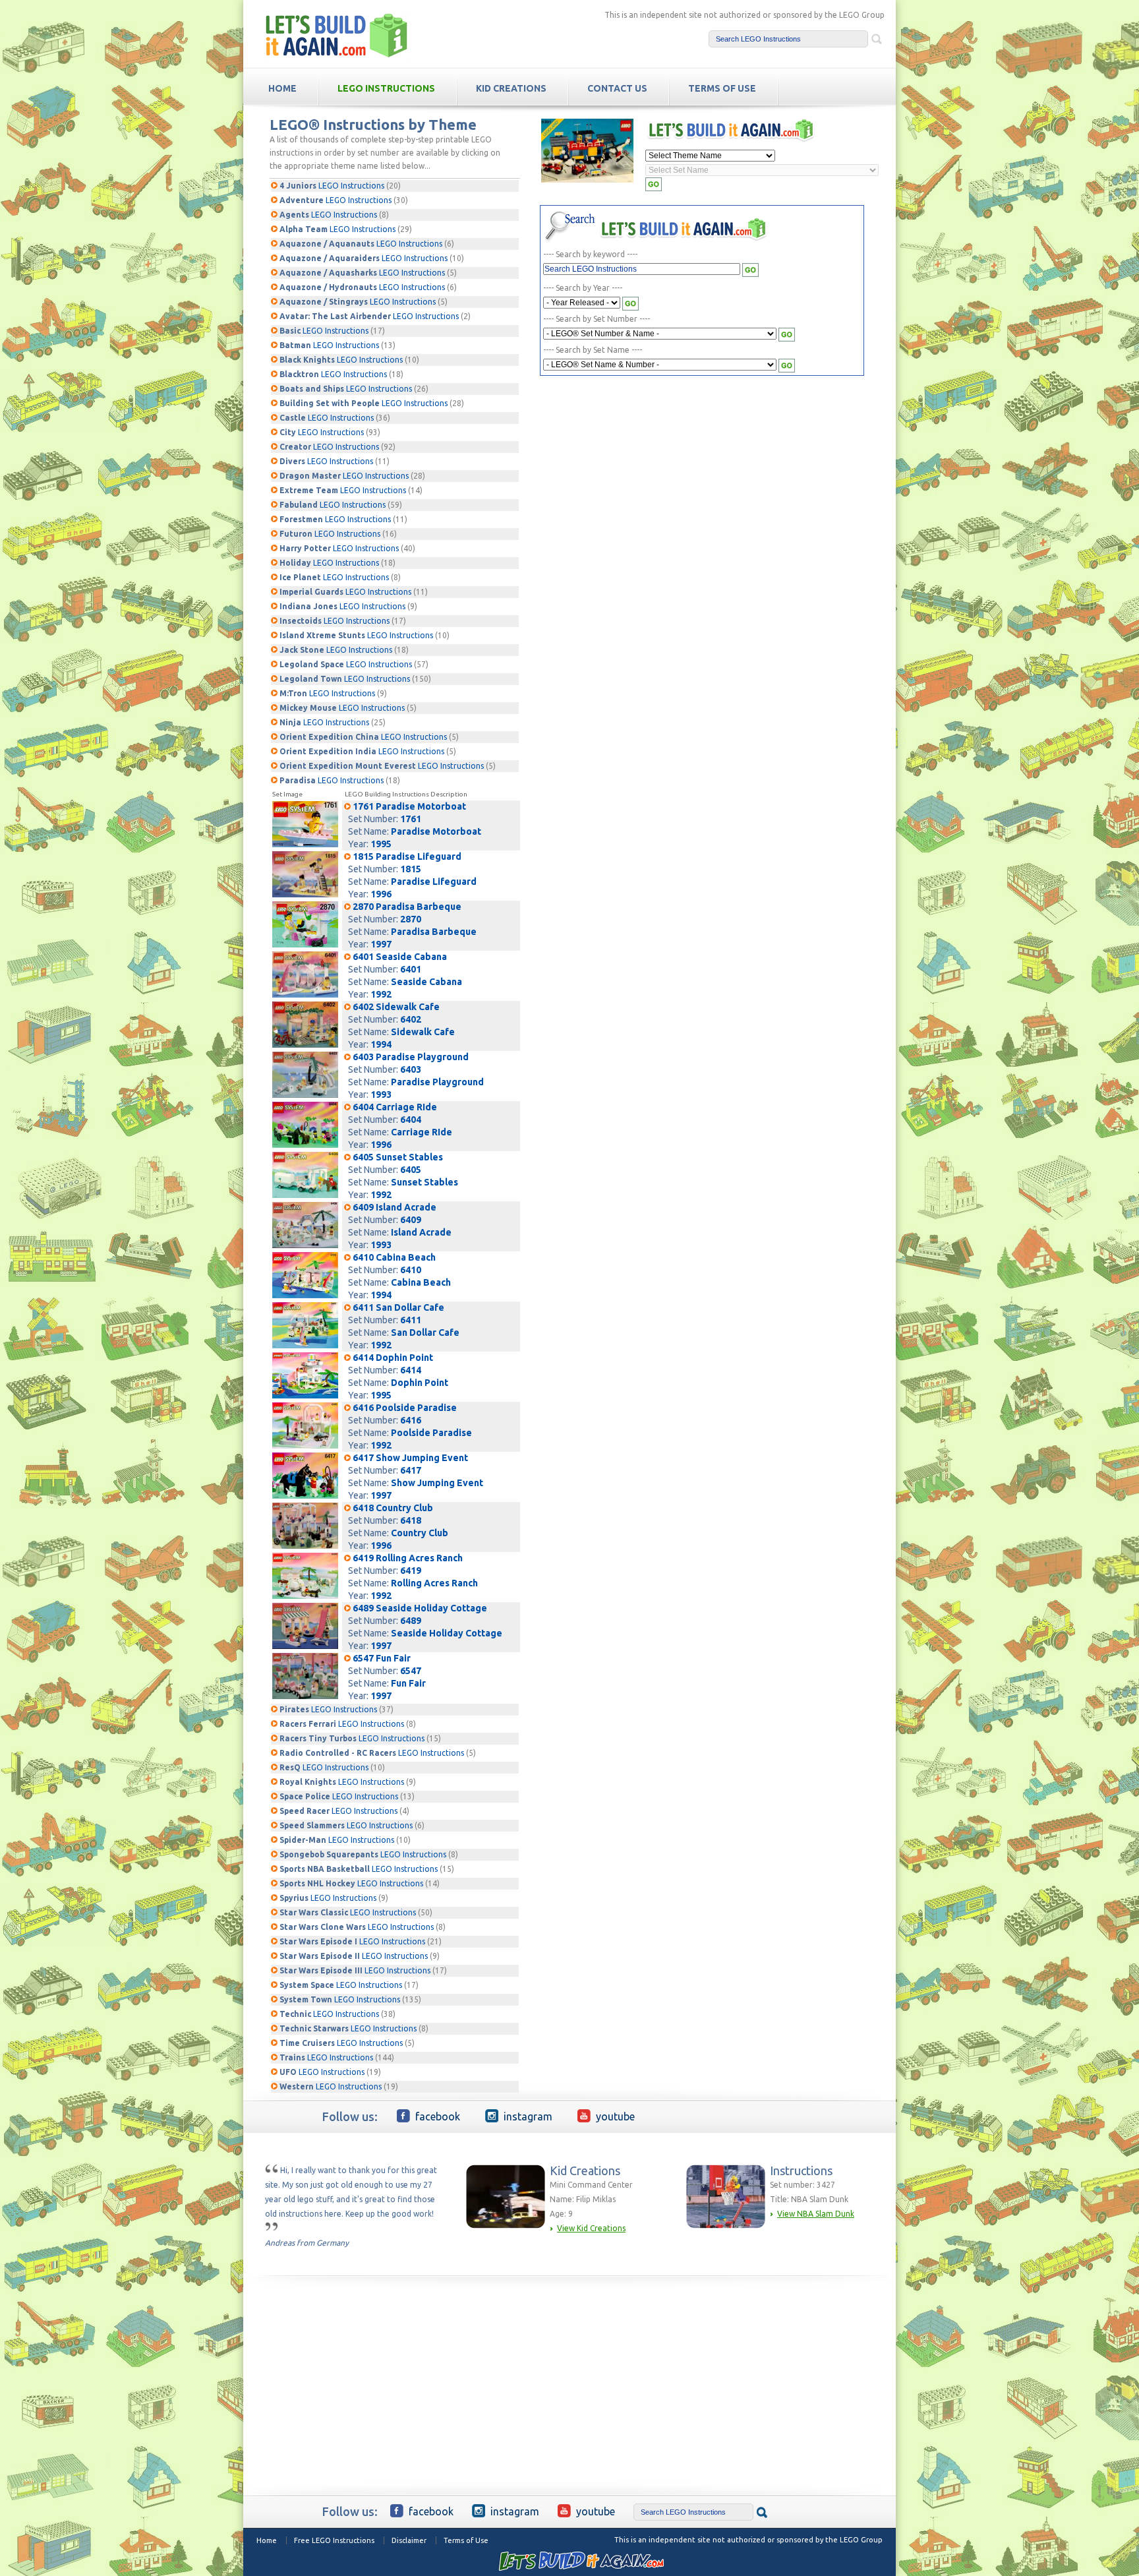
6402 (411, 1019)
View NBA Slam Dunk (816, 2214)
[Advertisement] (659, 480)
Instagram (528, 2116)
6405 (411, 1170)
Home (267, 2540)
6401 (411, 969)
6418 (411, 1520)
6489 (411, 1621)
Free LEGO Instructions (334, 2540)
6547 (411, 1671)
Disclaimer (409, 2540)
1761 (411, 819)
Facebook (438, 2116)
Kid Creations (511, 88)
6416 (411, 1420)
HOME (282, 88)
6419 (411, 1571)
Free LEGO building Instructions (337, 35)
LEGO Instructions (386, 88)
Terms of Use (466, 2540)
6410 (411, 1270)
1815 (411, 869)
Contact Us (617, 88)
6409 (411, 1220)
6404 (411, 1120)
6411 (411, 1320)
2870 (411, 919)
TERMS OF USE (722, 88)
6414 (411, 1370)
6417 (411, 1470)
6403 (411, 1069)
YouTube (615, 2116)
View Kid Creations (591, 2228)
